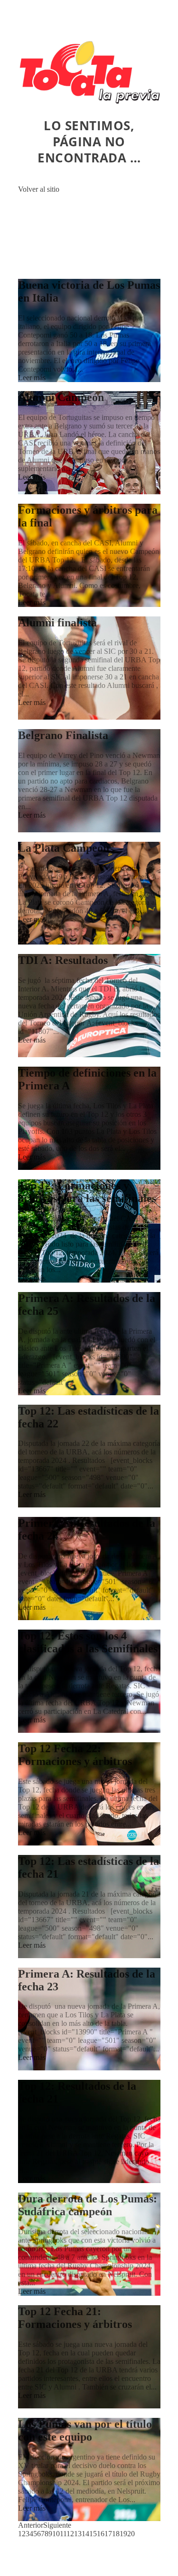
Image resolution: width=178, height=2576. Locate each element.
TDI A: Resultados (63, 960)
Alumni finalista (57, 623)
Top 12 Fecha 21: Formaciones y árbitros (75, 2318)
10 (56, 2534)
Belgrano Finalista (63, 735)
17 (108, 2534)
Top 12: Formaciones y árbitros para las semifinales (87, 1192)
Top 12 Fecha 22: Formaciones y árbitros (75, 1755)
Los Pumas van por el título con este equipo (85, 2430)
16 (101, 2534)
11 (63, 2534)
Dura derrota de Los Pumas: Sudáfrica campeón (88, 2205)
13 (78, 2534)
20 (131, 2534)
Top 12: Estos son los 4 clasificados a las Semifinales (88, 1642)
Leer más (32, 378)
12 (70, 2534)
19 (123, 2534)
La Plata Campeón (64, 848)
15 (93, 2534)
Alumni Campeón (61, 397)
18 (116, 2534)
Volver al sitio (39, 189)
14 (85, 2534)
